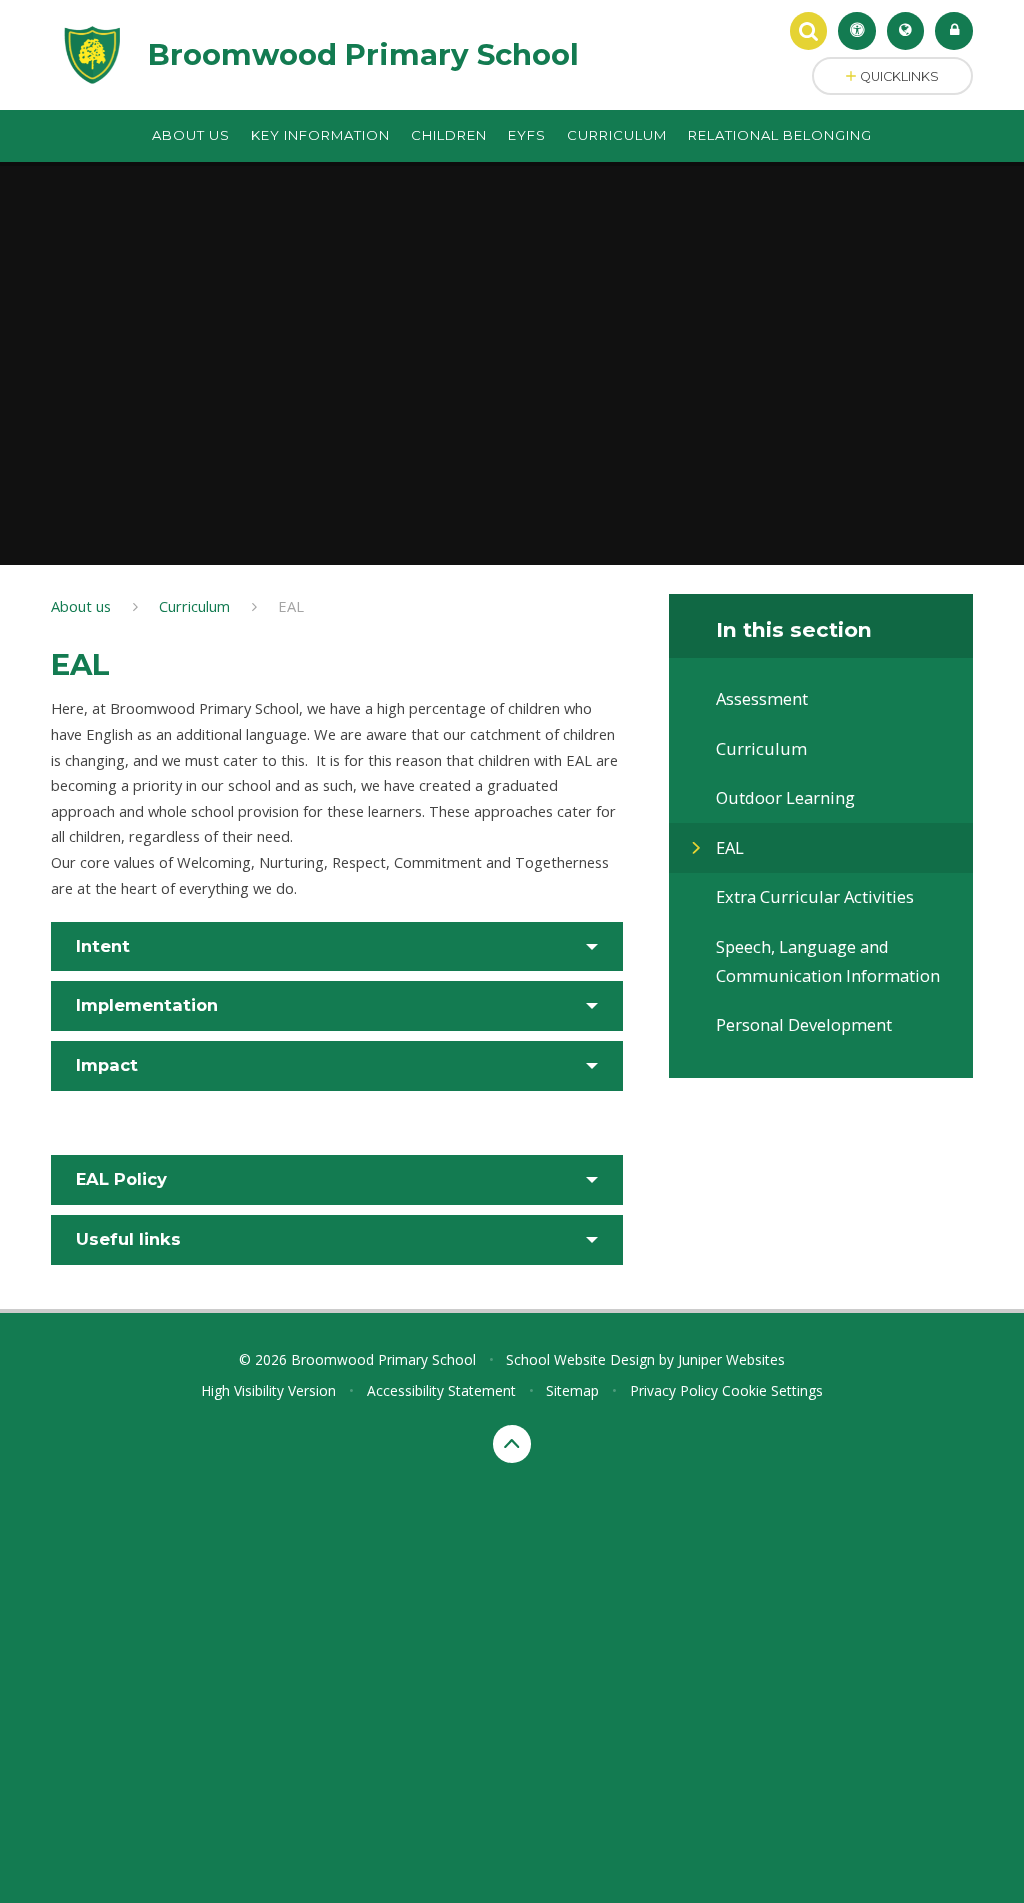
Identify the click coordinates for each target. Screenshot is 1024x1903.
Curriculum (194, 606)
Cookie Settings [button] (772, 1390)
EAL (291, 606)
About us (81, 606)
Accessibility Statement (441, 1390)
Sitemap (572, 1390)
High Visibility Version (268, 1390)
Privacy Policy (674, 1390)
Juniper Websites (731, 1359)
